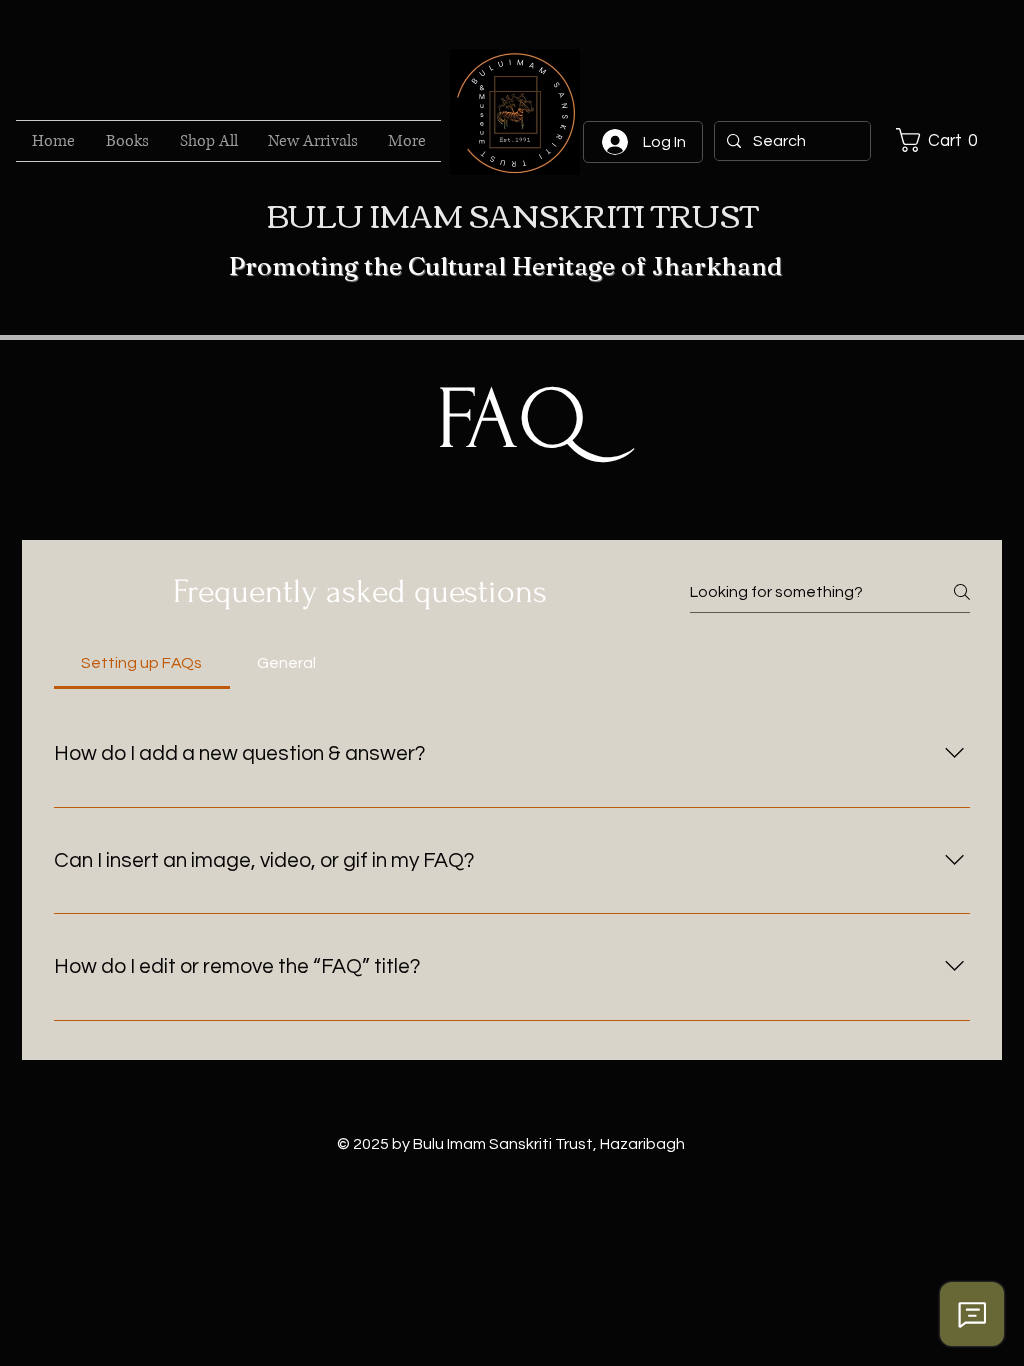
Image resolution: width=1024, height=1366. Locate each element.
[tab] (142, 663)
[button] (941, 140)
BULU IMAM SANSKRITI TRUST (512, 214)
